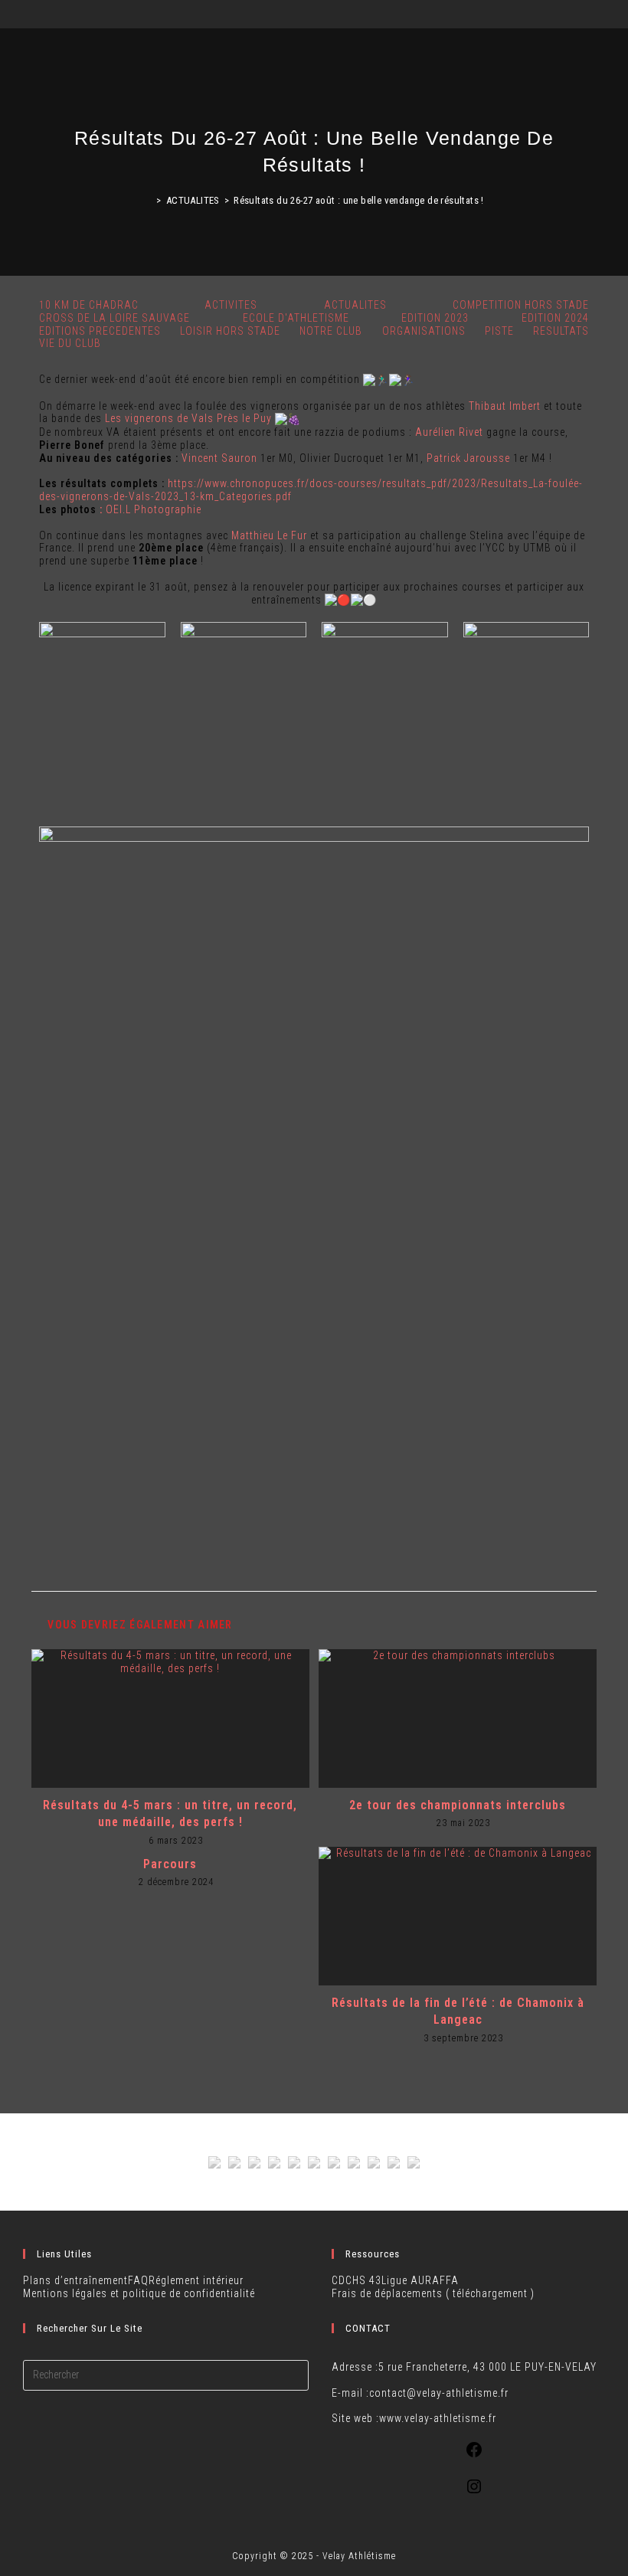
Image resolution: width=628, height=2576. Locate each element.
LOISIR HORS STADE (230, 331)
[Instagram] (474, 2492)
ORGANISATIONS (424, 331)
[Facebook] (474, 2455)
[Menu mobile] (615, 17)
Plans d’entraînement (75, 2280)
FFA (449, 2280)
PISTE (499, 331)
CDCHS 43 (357, 2280)
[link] (505, 406)
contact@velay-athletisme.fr (439, 2393)
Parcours (170, 1864)
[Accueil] (148, 200)
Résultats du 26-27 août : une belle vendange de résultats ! (359, 200)
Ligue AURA (410, 2280)
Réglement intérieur (196, 2280)
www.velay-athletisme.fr (438, 2418)
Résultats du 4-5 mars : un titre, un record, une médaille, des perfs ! (170, 1813)
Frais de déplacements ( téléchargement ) (433, 2293)
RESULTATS (561, 331)
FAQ (138, 2280)
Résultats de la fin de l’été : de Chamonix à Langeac (458, 2011)
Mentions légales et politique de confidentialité (139, 2293)
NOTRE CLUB (331, 331)
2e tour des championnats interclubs (458, 1805)
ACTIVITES (231, 305)
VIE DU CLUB (70, 343)
